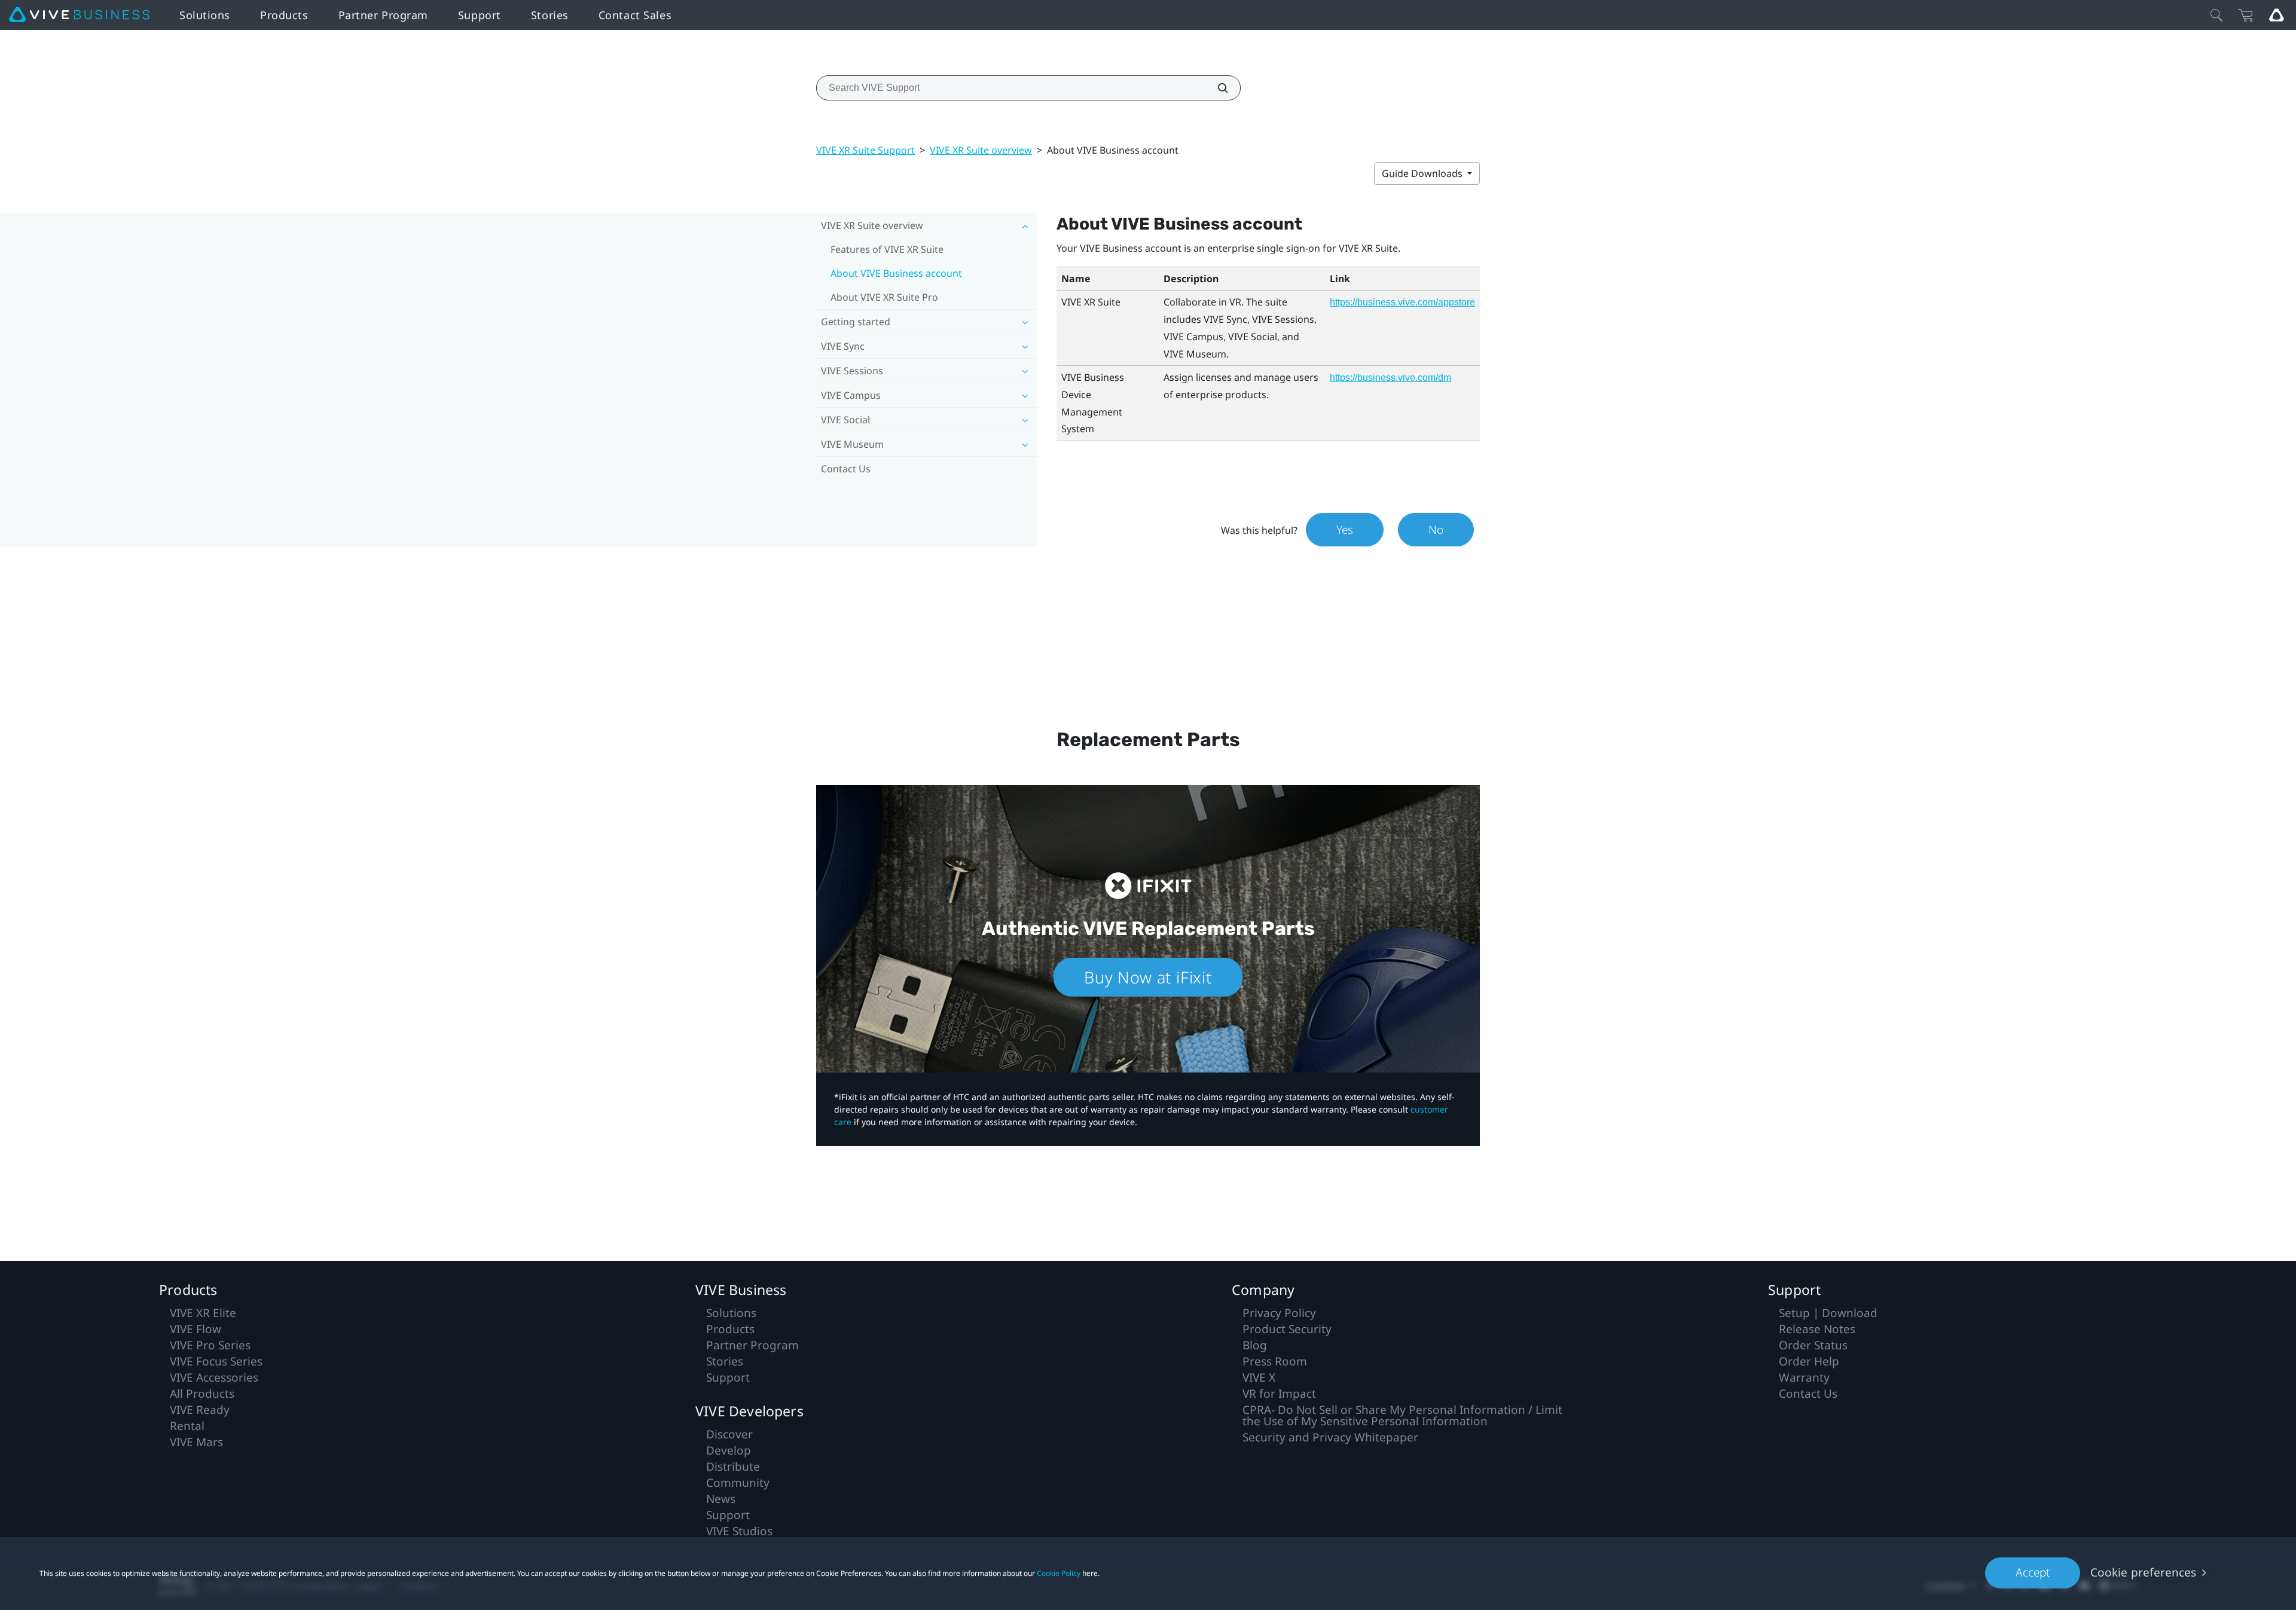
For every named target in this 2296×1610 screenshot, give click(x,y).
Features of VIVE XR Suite (887, 249)
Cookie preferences (2143, 1572)
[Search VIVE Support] (1216, 88)
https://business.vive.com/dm (1390, 378)
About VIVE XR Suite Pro (884, 297)
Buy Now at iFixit (1148, 977)
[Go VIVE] (2276, 15)
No (1436, 530)
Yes (1345, 530)
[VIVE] (79, 15)
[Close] (2216, 15)
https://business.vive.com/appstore (1402, 302)
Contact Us (846, 469)
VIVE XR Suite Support (865, 150)
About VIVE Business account (896, 273)
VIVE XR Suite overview (981, 150)
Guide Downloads (1423, 173)
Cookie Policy (1059, 1573)
